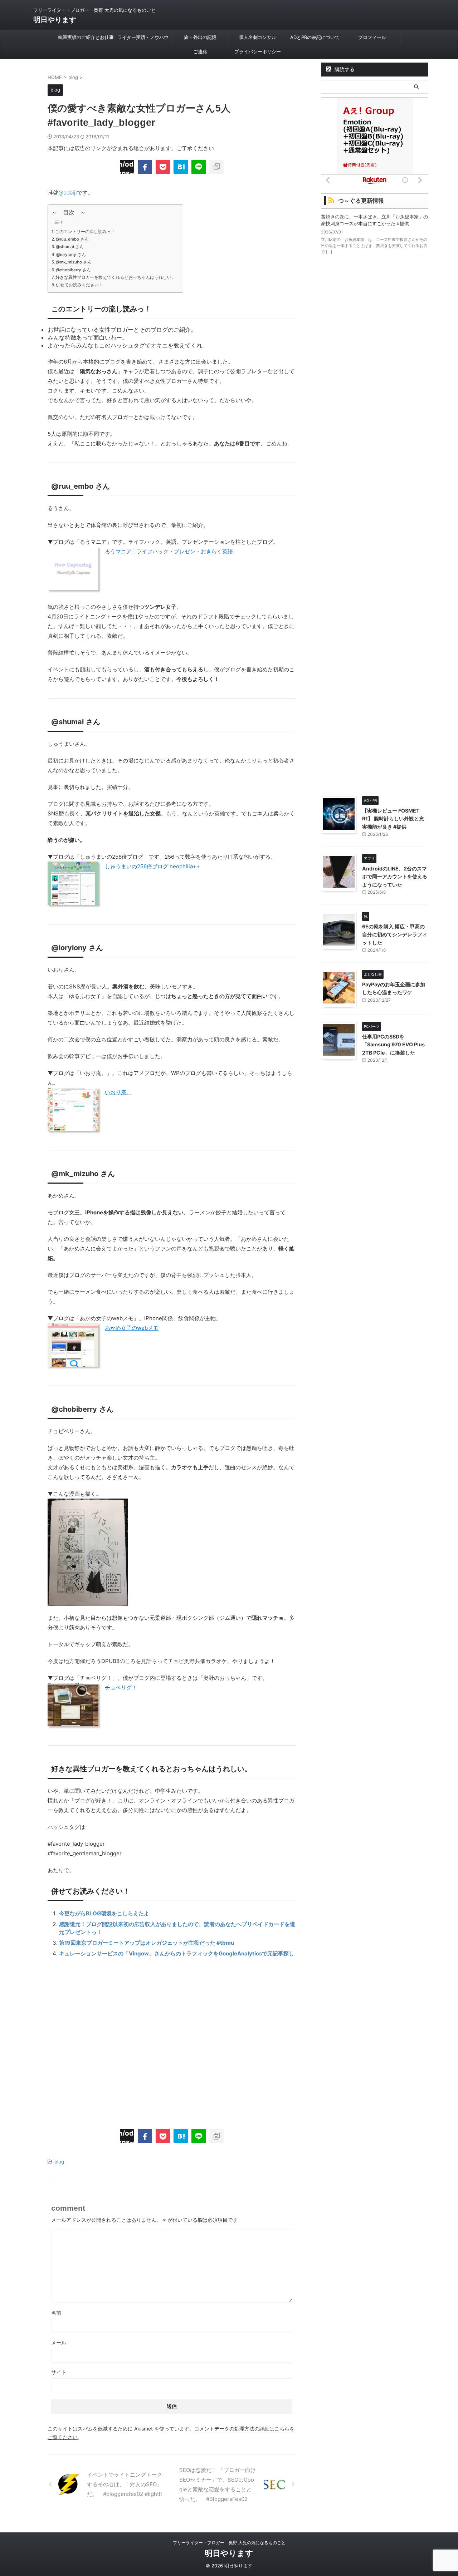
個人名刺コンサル (258, 37)
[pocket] (163, 167)
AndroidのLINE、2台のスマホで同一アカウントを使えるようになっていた (395, 877)
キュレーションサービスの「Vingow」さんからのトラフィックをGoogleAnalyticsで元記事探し (177, 1953)
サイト (59, 2372)
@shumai (67, 722)
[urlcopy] (216, 167)
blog (59, 2162)
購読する (344, 69)
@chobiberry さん (73, 270)
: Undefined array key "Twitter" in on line (127, 167)
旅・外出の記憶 (200, 37)
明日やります (55, 20)
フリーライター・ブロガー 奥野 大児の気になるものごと (229, 2543)
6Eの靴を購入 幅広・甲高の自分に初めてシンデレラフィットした (395, 934)
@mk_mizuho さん (74, 262)
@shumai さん (70, 247)
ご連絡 (200, 51)
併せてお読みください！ (79, 285)
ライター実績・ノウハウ (143, 37)
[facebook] (145, 167)
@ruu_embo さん (72, 239)
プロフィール (372, 37)
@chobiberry (74, 1409)
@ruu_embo (72, 486)
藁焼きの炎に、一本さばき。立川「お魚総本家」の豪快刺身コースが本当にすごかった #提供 (374, 220)
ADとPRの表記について (315, 37)
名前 (56, 2313)
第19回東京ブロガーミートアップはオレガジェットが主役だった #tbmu (147, 1943)
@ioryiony (69, 948)
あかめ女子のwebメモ (132, 1328)
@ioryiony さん (71, 255)
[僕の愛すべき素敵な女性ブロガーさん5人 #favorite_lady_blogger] (181, 167)
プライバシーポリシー (258, 51)
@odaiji (68, 193)
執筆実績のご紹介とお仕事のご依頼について (86, 39)
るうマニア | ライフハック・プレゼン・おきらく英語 (169, 551)
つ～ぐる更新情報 (361, 201)
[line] (199, 167)
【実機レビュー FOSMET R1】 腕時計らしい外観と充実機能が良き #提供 (393, 819)
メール (59, 2342)
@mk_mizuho (75, 1174)
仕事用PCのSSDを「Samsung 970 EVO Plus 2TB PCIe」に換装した (393, 1045)
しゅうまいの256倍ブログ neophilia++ (152, 866)
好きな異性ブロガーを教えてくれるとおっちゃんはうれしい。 (116, 277)
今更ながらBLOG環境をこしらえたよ (104, 1913)
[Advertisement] (172, 2040)
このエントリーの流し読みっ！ (85, 232)
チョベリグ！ (121, 1687)
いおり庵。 (118, 1092)
